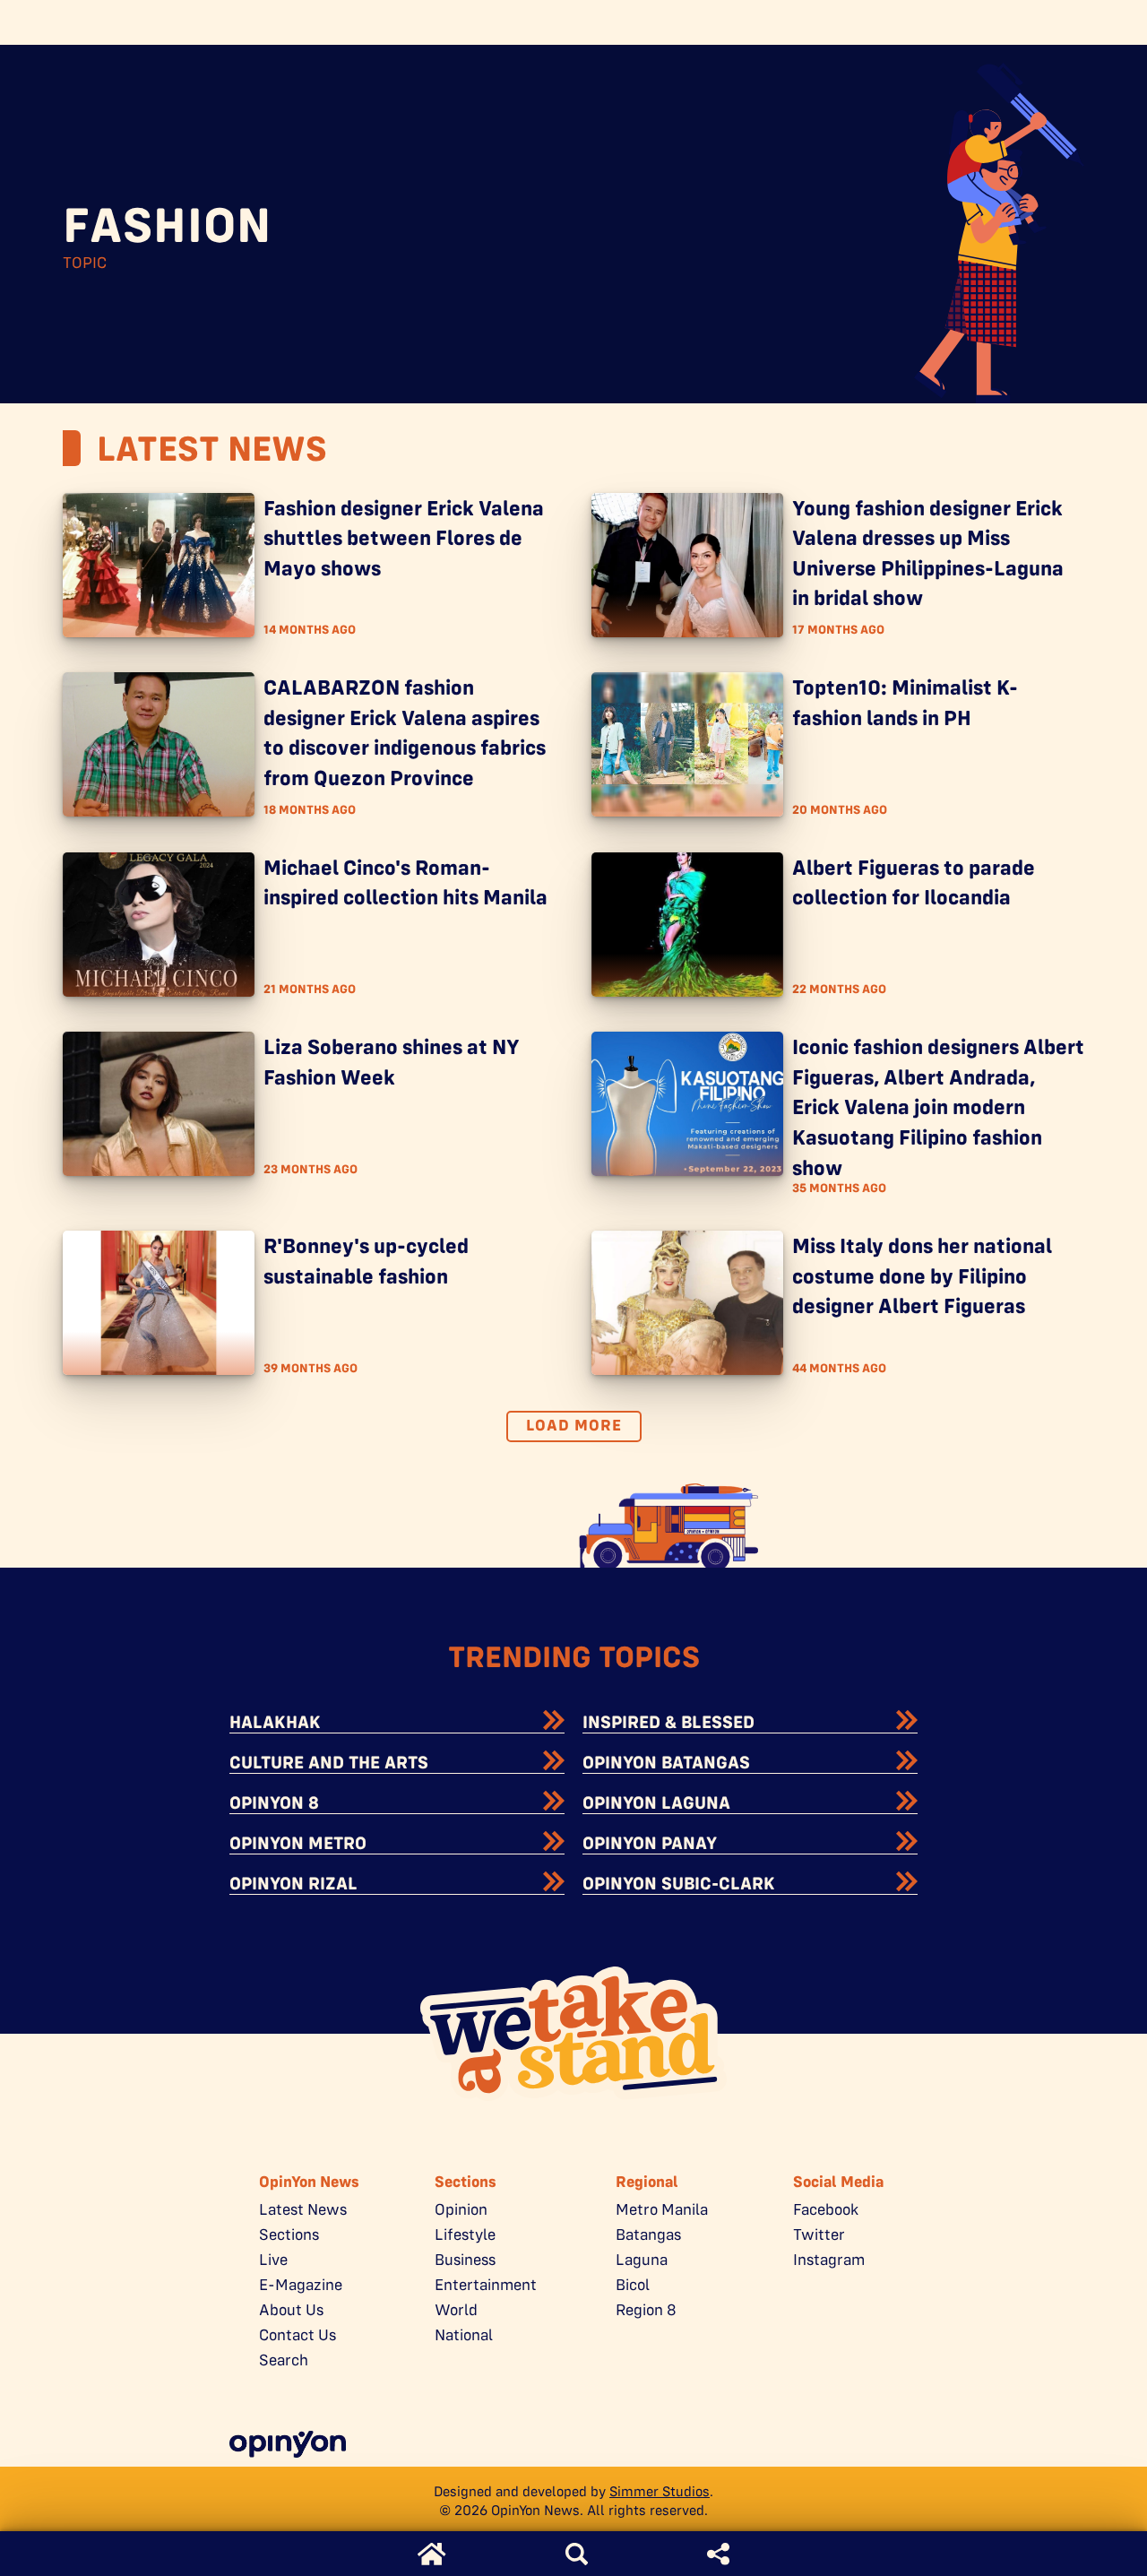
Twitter (819, 2235)
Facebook (826, 2209)
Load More (574, 1425)
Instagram (829, 2260)
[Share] (718, 2554)
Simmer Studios (660, 2491)
